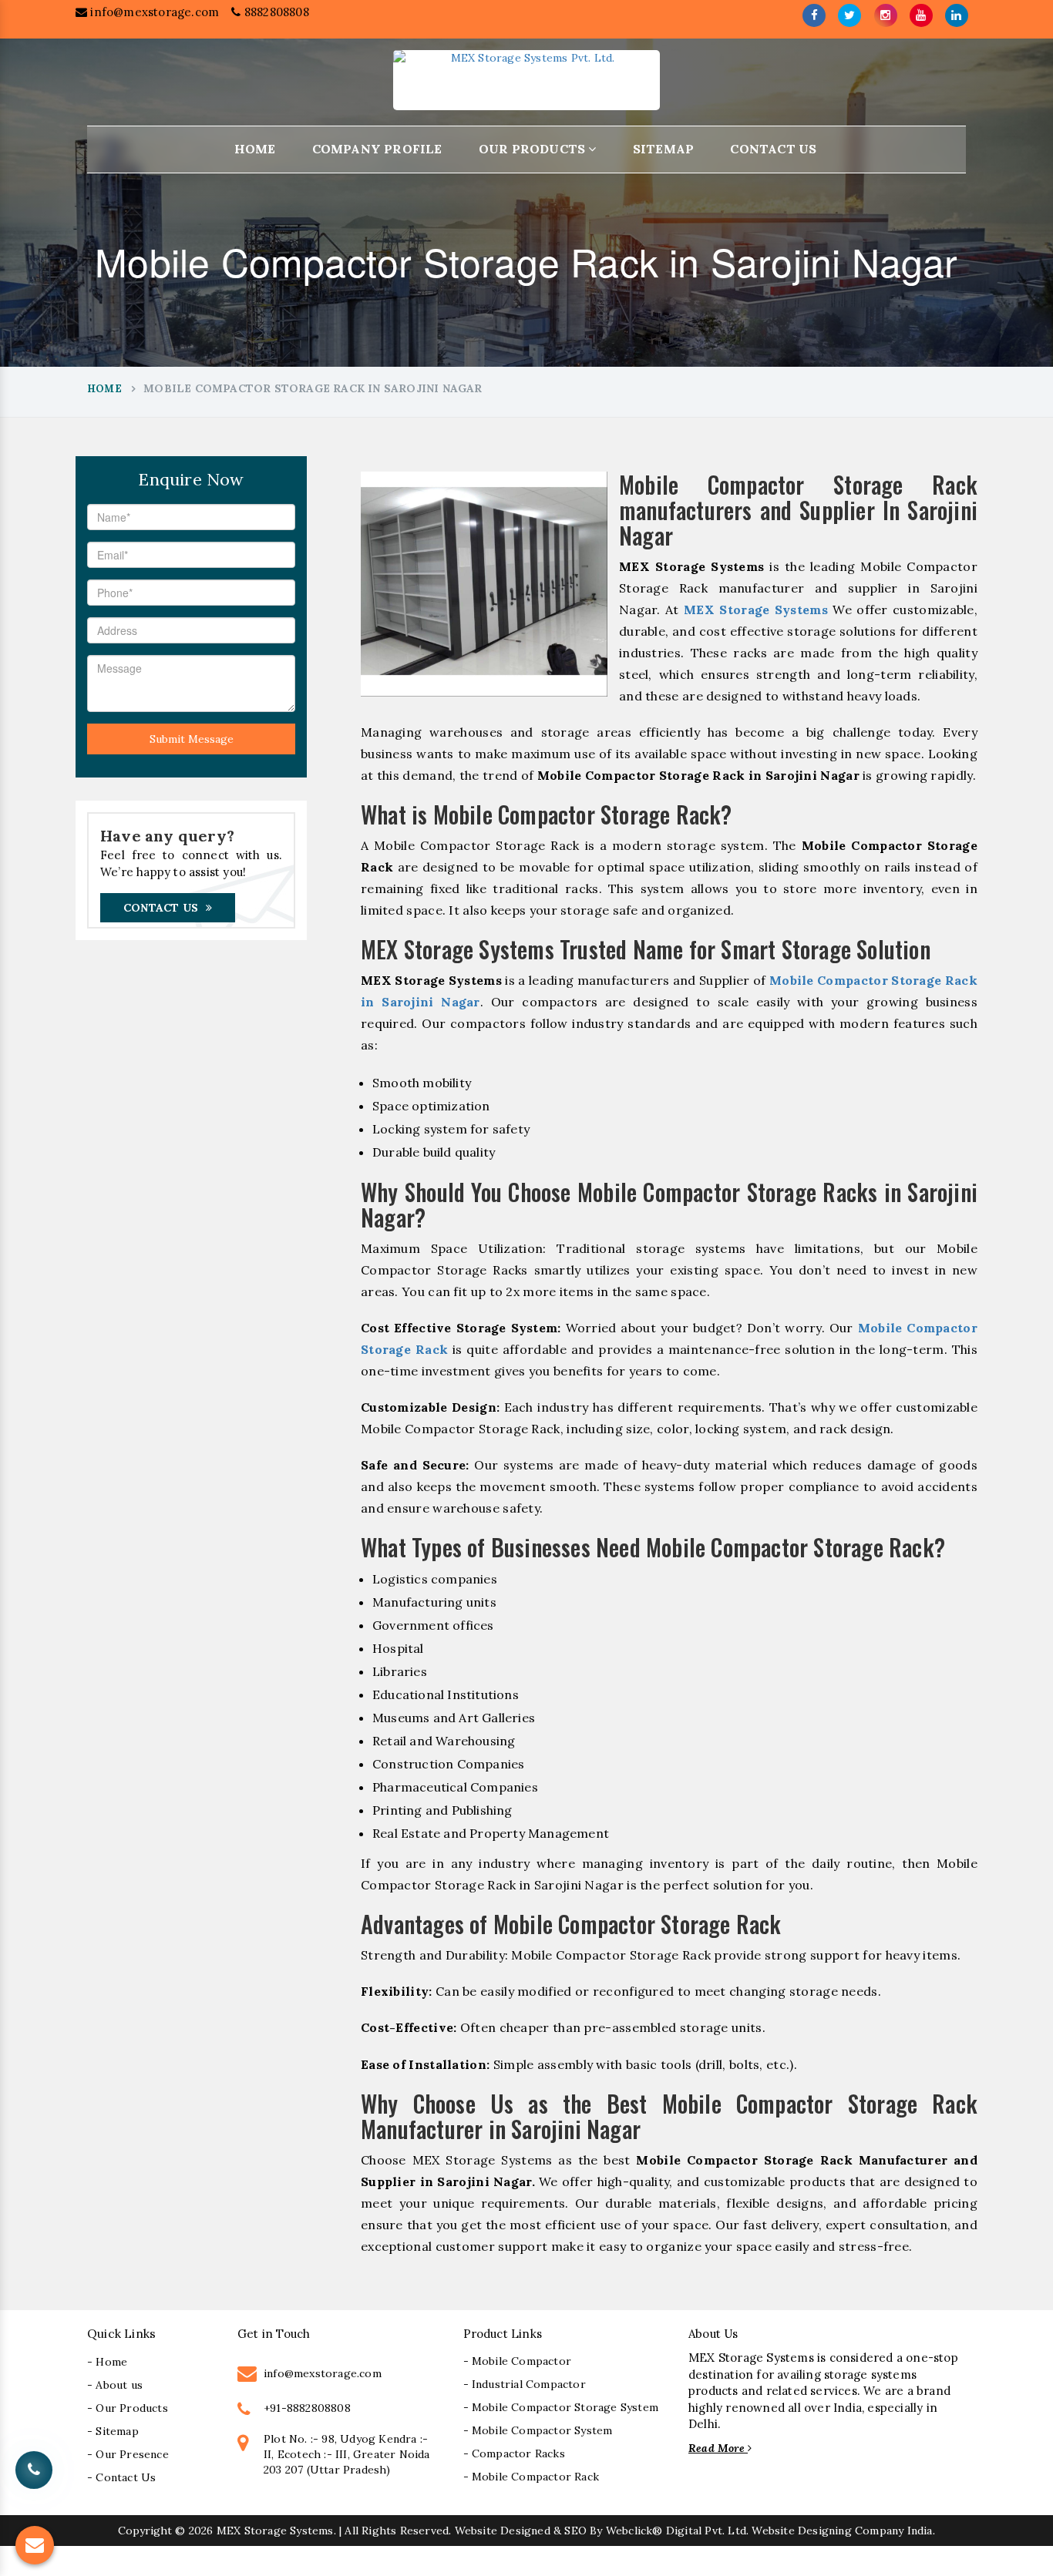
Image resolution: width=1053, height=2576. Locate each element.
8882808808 (275, 12)
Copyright (145, 2531)
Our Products (534, 149)
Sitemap (663, 149)
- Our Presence (128, 2454)
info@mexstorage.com (153, 12)
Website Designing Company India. (843, 2531)
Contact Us (773, 149)
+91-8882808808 (307, 2408)
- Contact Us (121, 2477)
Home (255, 149)
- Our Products (128, 2408)
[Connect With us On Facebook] (814, 15)
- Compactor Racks (514, 2453)
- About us (115, 2385)
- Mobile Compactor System (538, 2430)
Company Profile (377, 149)
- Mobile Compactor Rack (532, 2477)
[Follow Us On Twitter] (849, 15)
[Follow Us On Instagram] (886, 15)
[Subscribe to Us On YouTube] (921, 15)
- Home (107, 2362)
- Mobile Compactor (518, 2361)
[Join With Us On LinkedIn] (957, 15)
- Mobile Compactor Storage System (561, 2407)
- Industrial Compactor (525, 2384)
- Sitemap (113, 2431)
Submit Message (192, 739)
